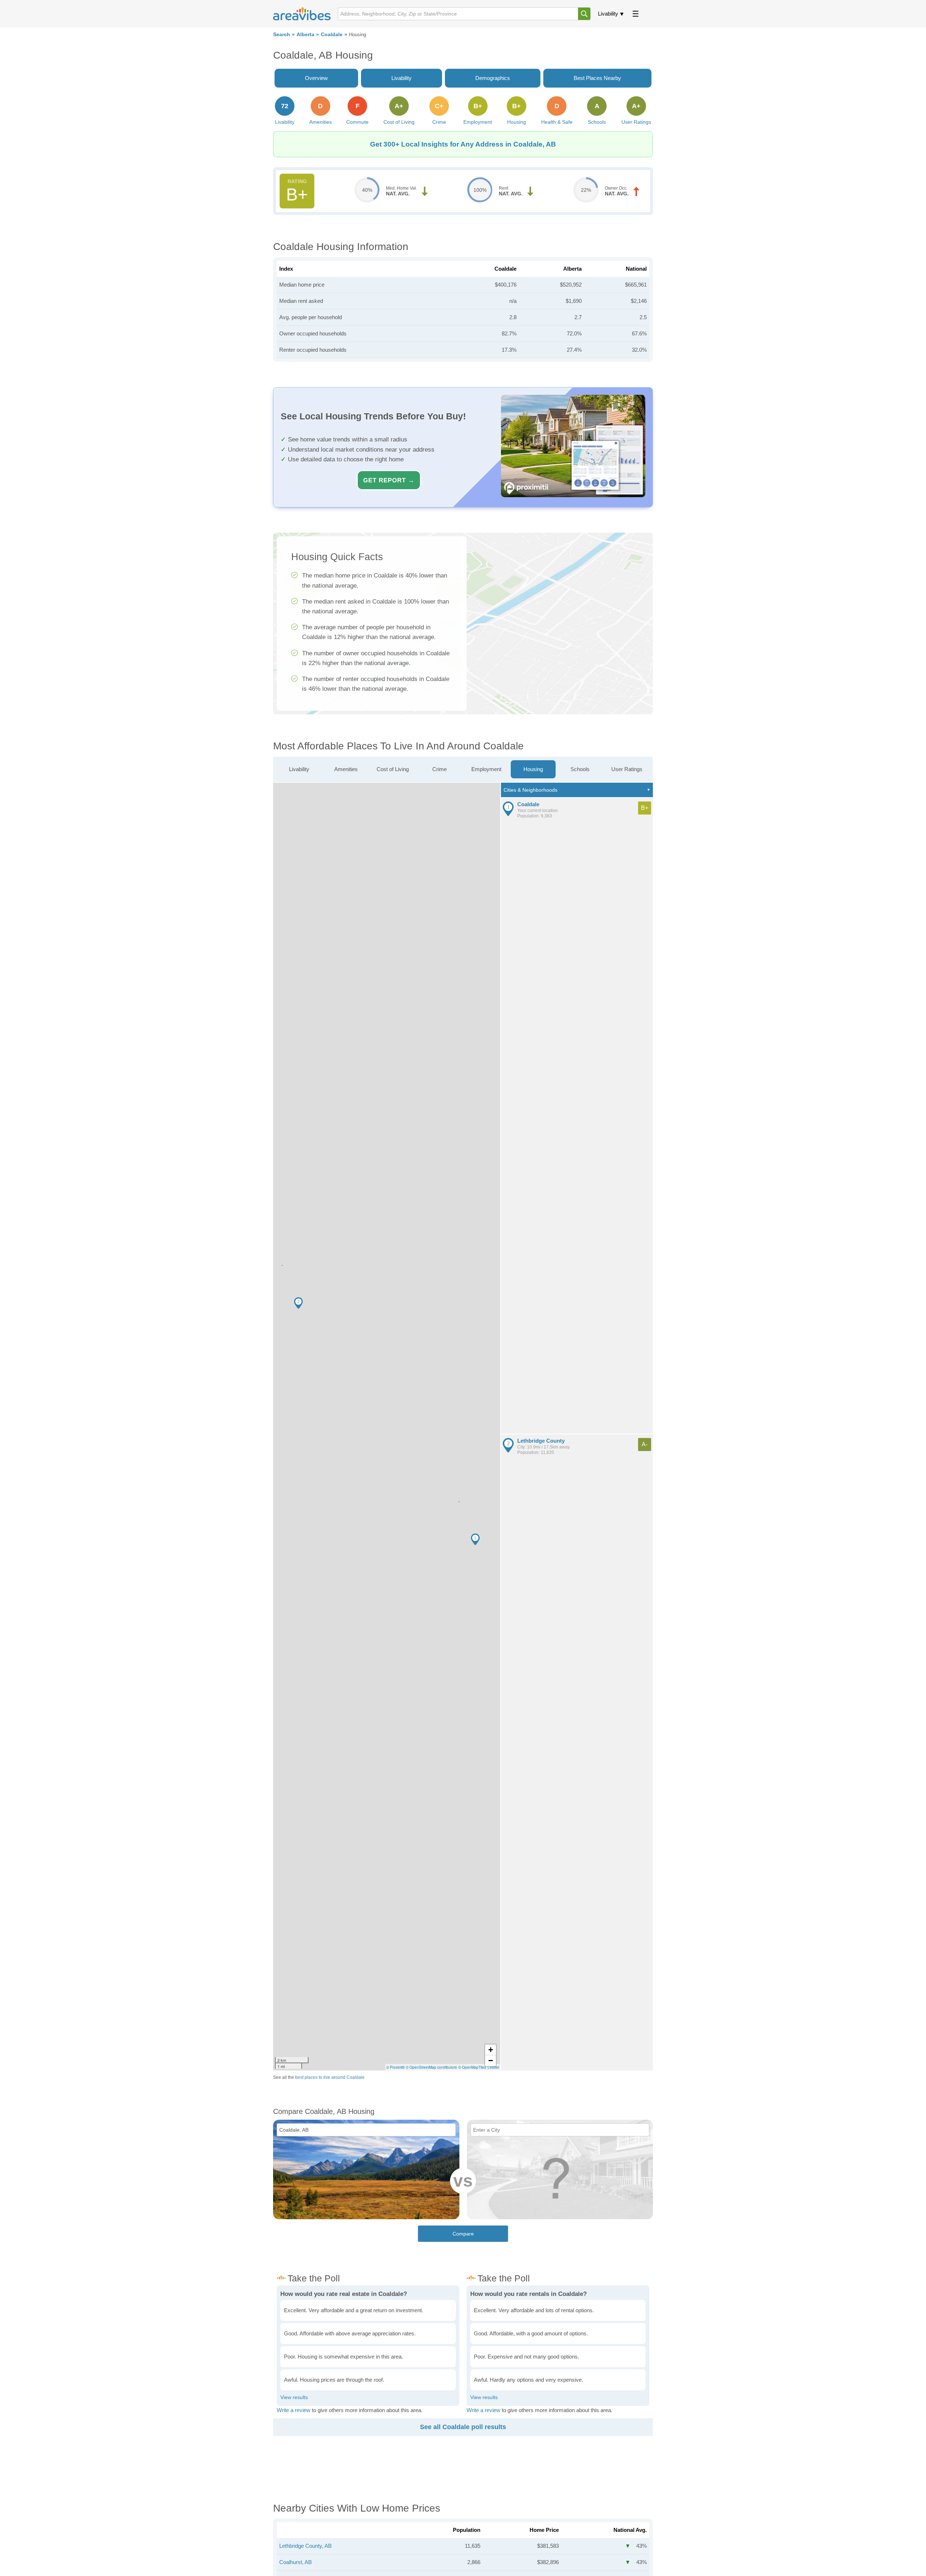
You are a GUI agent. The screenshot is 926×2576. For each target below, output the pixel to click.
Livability (608, 14)
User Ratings (627, 769)
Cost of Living (393, 769)
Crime (439, 769)
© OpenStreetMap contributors (431, 2067)
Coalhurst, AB (296, 2562)
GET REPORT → (389, 480)
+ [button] (491, 2050)
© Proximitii (395, 2067)
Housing (533, 769)
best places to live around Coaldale (330, 2077)
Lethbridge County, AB (305, 2546)
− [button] (491, 2061)
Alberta (305, 35)
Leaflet (493, 2067)
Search (282, 35)
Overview (316, 78)
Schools (580, 769)
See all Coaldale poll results (463, 2427)
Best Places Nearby (597, 78)
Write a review (294, 2410)
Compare (463, 2234)
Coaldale (332, 35)
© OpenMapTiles (472, 2067)
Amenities (346, 769)
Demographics (493, 78)
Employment (486, 769)
